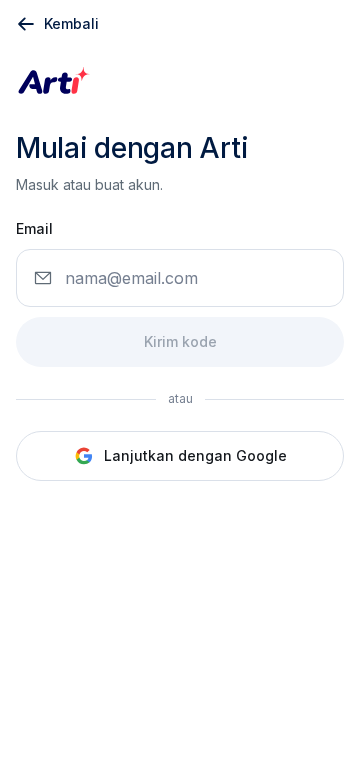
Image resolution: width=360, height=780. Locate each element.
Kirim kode (180, 341)
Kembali (71, 23)
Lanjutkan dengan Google (195, 455)
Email (34, 228)
